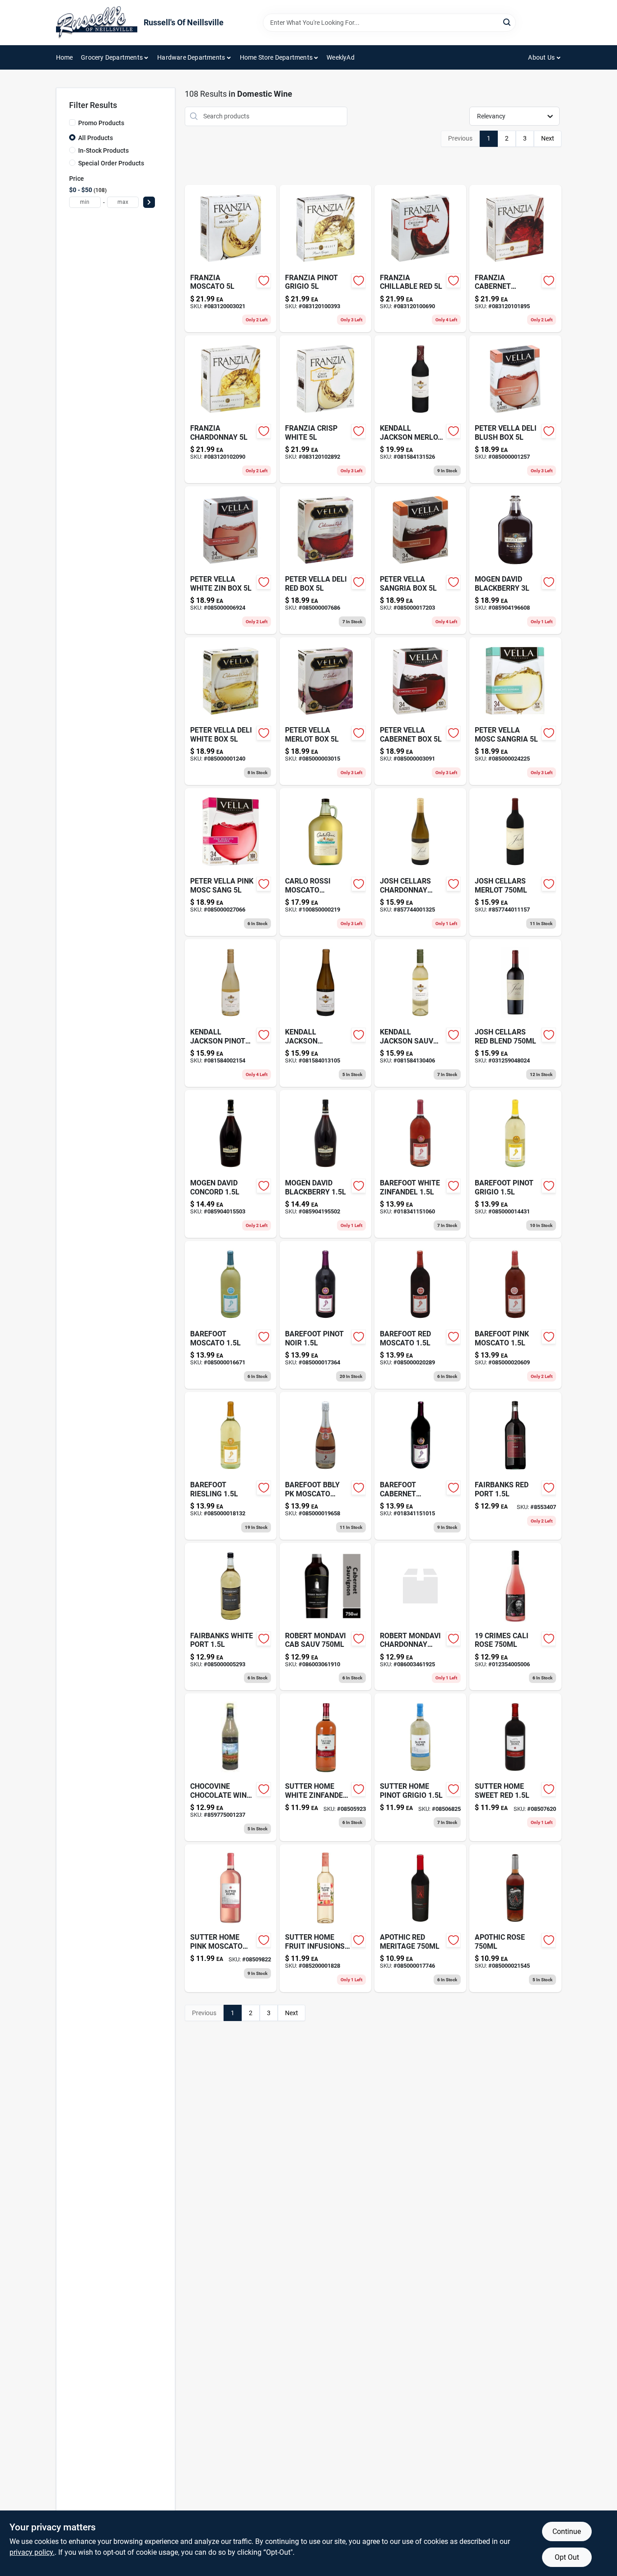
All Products (96, 138)
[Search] (507, 22)
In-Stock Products (103, 150)
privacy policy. (32, 2552)
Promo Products (101, 123)
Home (65, 57)
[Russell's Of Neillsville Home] (97, 23)
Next (548, 138)
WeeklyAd (341, 57)
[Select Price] (149, 202)
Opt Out (567, 2557)
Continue (567, 2531)
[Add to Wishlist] (264, 281)
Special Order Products (111, 163)
